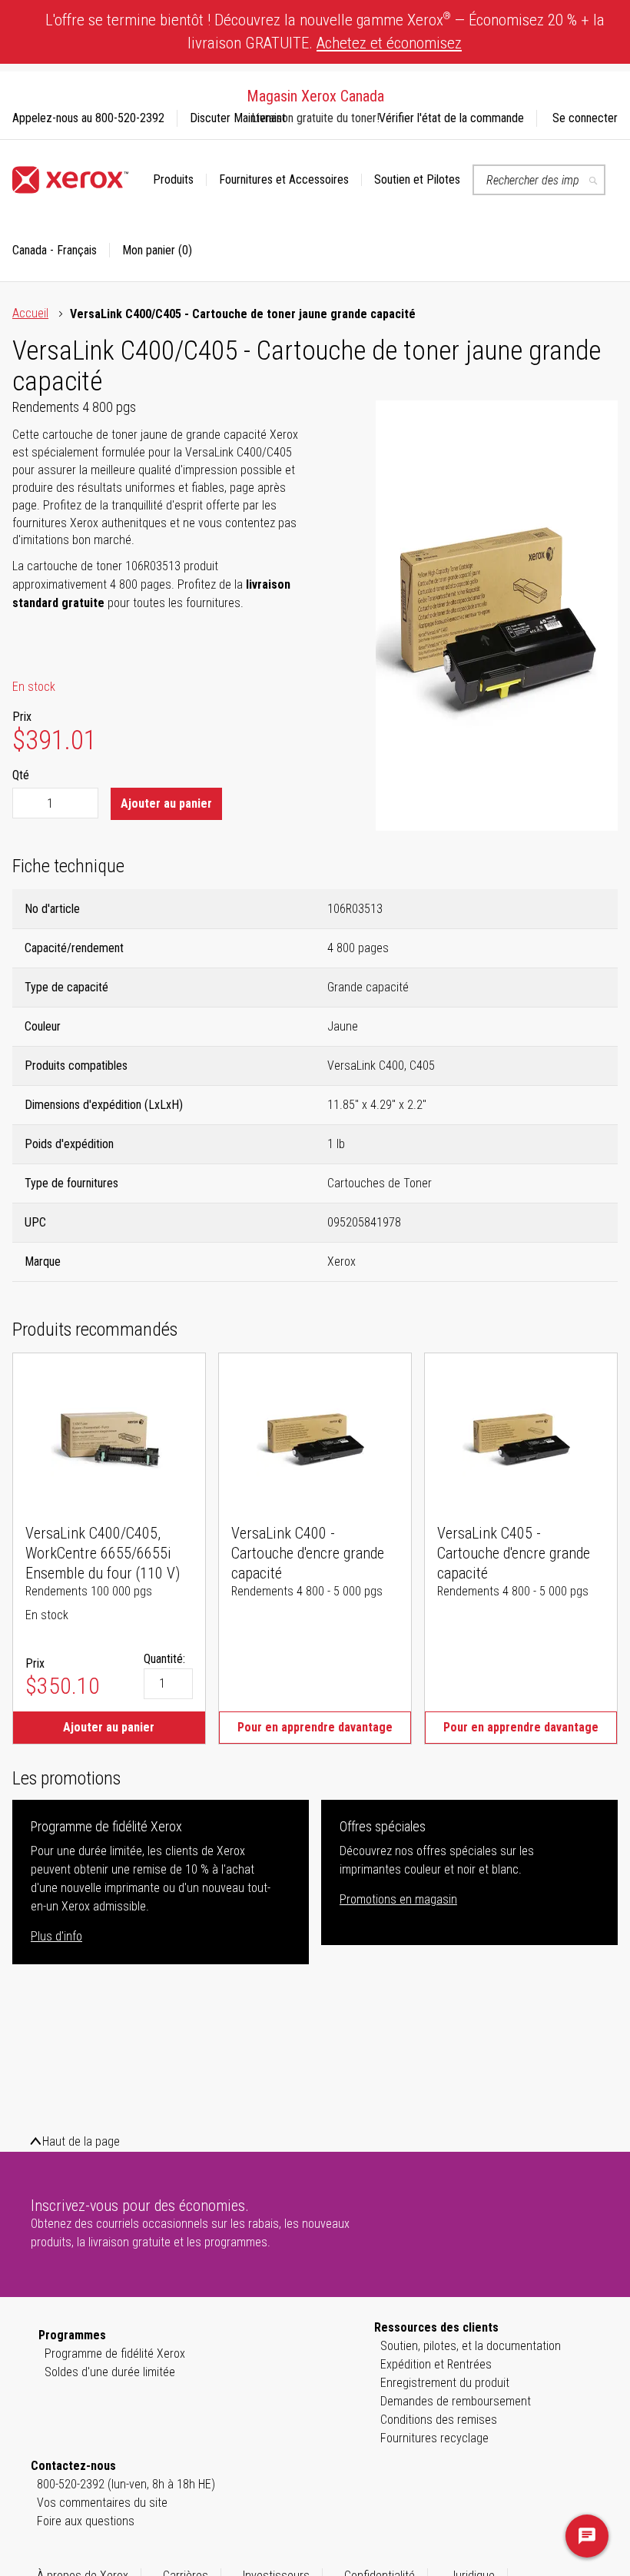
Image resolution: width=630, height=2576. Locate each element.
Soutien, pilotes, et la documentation (471, 2346)
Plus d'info (56, 1936)
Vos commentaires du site (102, 2503)
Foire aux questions (86, 2521)
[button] (61, 251)
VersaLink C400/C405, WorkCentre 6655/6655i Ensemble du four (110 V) (103, 1553)
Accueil (30, 313)
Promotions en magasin (398, 1899)
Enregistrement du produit (445, 2383)
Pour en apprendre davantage (315, 1727)
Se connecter (585, 118)
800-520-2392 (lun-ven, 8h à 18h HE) (126, 2484)
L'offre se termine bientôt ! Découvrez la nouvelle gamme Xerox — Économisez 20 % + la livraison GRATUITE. (325, 31)
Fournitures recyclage (434, 2438)
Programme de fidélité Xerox (115, 2354)
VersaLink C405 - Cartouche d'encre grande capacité (514, 1553)
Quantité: (164, 1659)
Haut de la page (81, 2141)
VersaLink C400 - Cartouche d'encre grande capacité (308, 1553)
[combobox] (539, 180)
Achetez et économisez (389, 43)
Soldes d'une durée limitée (110, 2372)
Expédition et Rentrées (436, 2364)
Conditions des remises (439, 2420)
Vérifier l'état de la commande (451, 118)
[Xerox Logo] (70, 180)
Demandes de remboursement (456, 2401)
